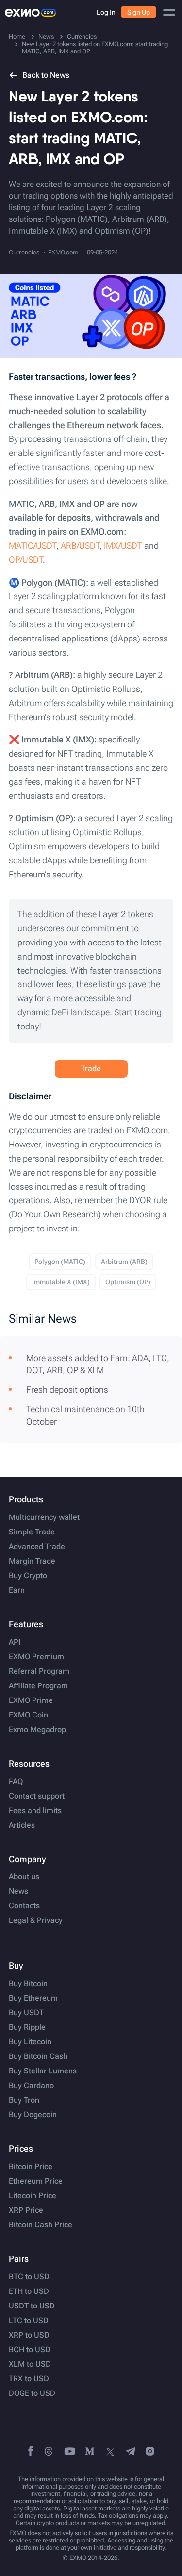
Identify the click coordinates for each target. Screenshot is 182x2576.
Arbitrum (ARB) (124, 1262)
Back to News (46, 75)
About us (24, 1877)
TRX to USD (29, 2379)
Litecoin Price (33, 2196)
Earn (17, 1590)
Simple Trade (32, 1532)
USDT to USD (32, 2306)
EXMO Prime (31, 1700)
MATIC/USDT (33, 546)
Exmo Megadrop (37, 1730)
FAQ (16, 1782)
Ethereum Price (36, 2181)
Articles (22, 1825)
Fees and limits (35, 1811)
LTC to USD (29, 2321)
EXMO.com (63, 252)
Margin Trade (32, 1561)
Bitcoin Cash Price (41, 2225)
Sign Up (139, 12)
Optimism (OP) (128, 1282)
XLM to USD (30, 2364)
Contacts (24, 1906)
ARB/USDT (80, 546)
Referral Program (39, 1671)
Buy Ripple (27, 2027)
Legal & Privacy (36, 1920)
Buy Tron (24, 2100)
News (18, 1891)
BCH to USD (30, 2350)
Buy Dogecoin (33, 2115)
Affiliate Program (38, 1686)
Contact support (37, 1796)
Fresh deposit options (67, 1389)
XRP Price (26, 2210)
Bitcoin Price (31, 2167)
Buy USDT (26, 2013)
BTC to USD (29, 2277)
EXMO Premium (36, 1657)
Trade (91, 1069)
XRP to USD (29, 2335)
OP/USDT (26, 560)
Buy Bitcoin (28, 1984)
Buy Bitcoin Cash (38, 2056)
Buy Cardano (31, 2086)
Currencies (24, 252)
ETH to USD (29, 2291)
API (15, 1642)
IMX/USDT (123, 546)
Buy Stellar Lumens (43, 2071)
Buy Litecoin (30, 2042)
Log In (106, 12)
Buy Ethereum (33, 1998)
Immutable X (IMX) (61, 1282)
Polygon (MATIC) (60, 1262)
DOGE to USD (32, 2393)
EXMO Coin (28, 1715)
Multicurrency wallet (44, 1517)
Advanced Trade (37, 1547)
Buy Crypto (28, 1576)
